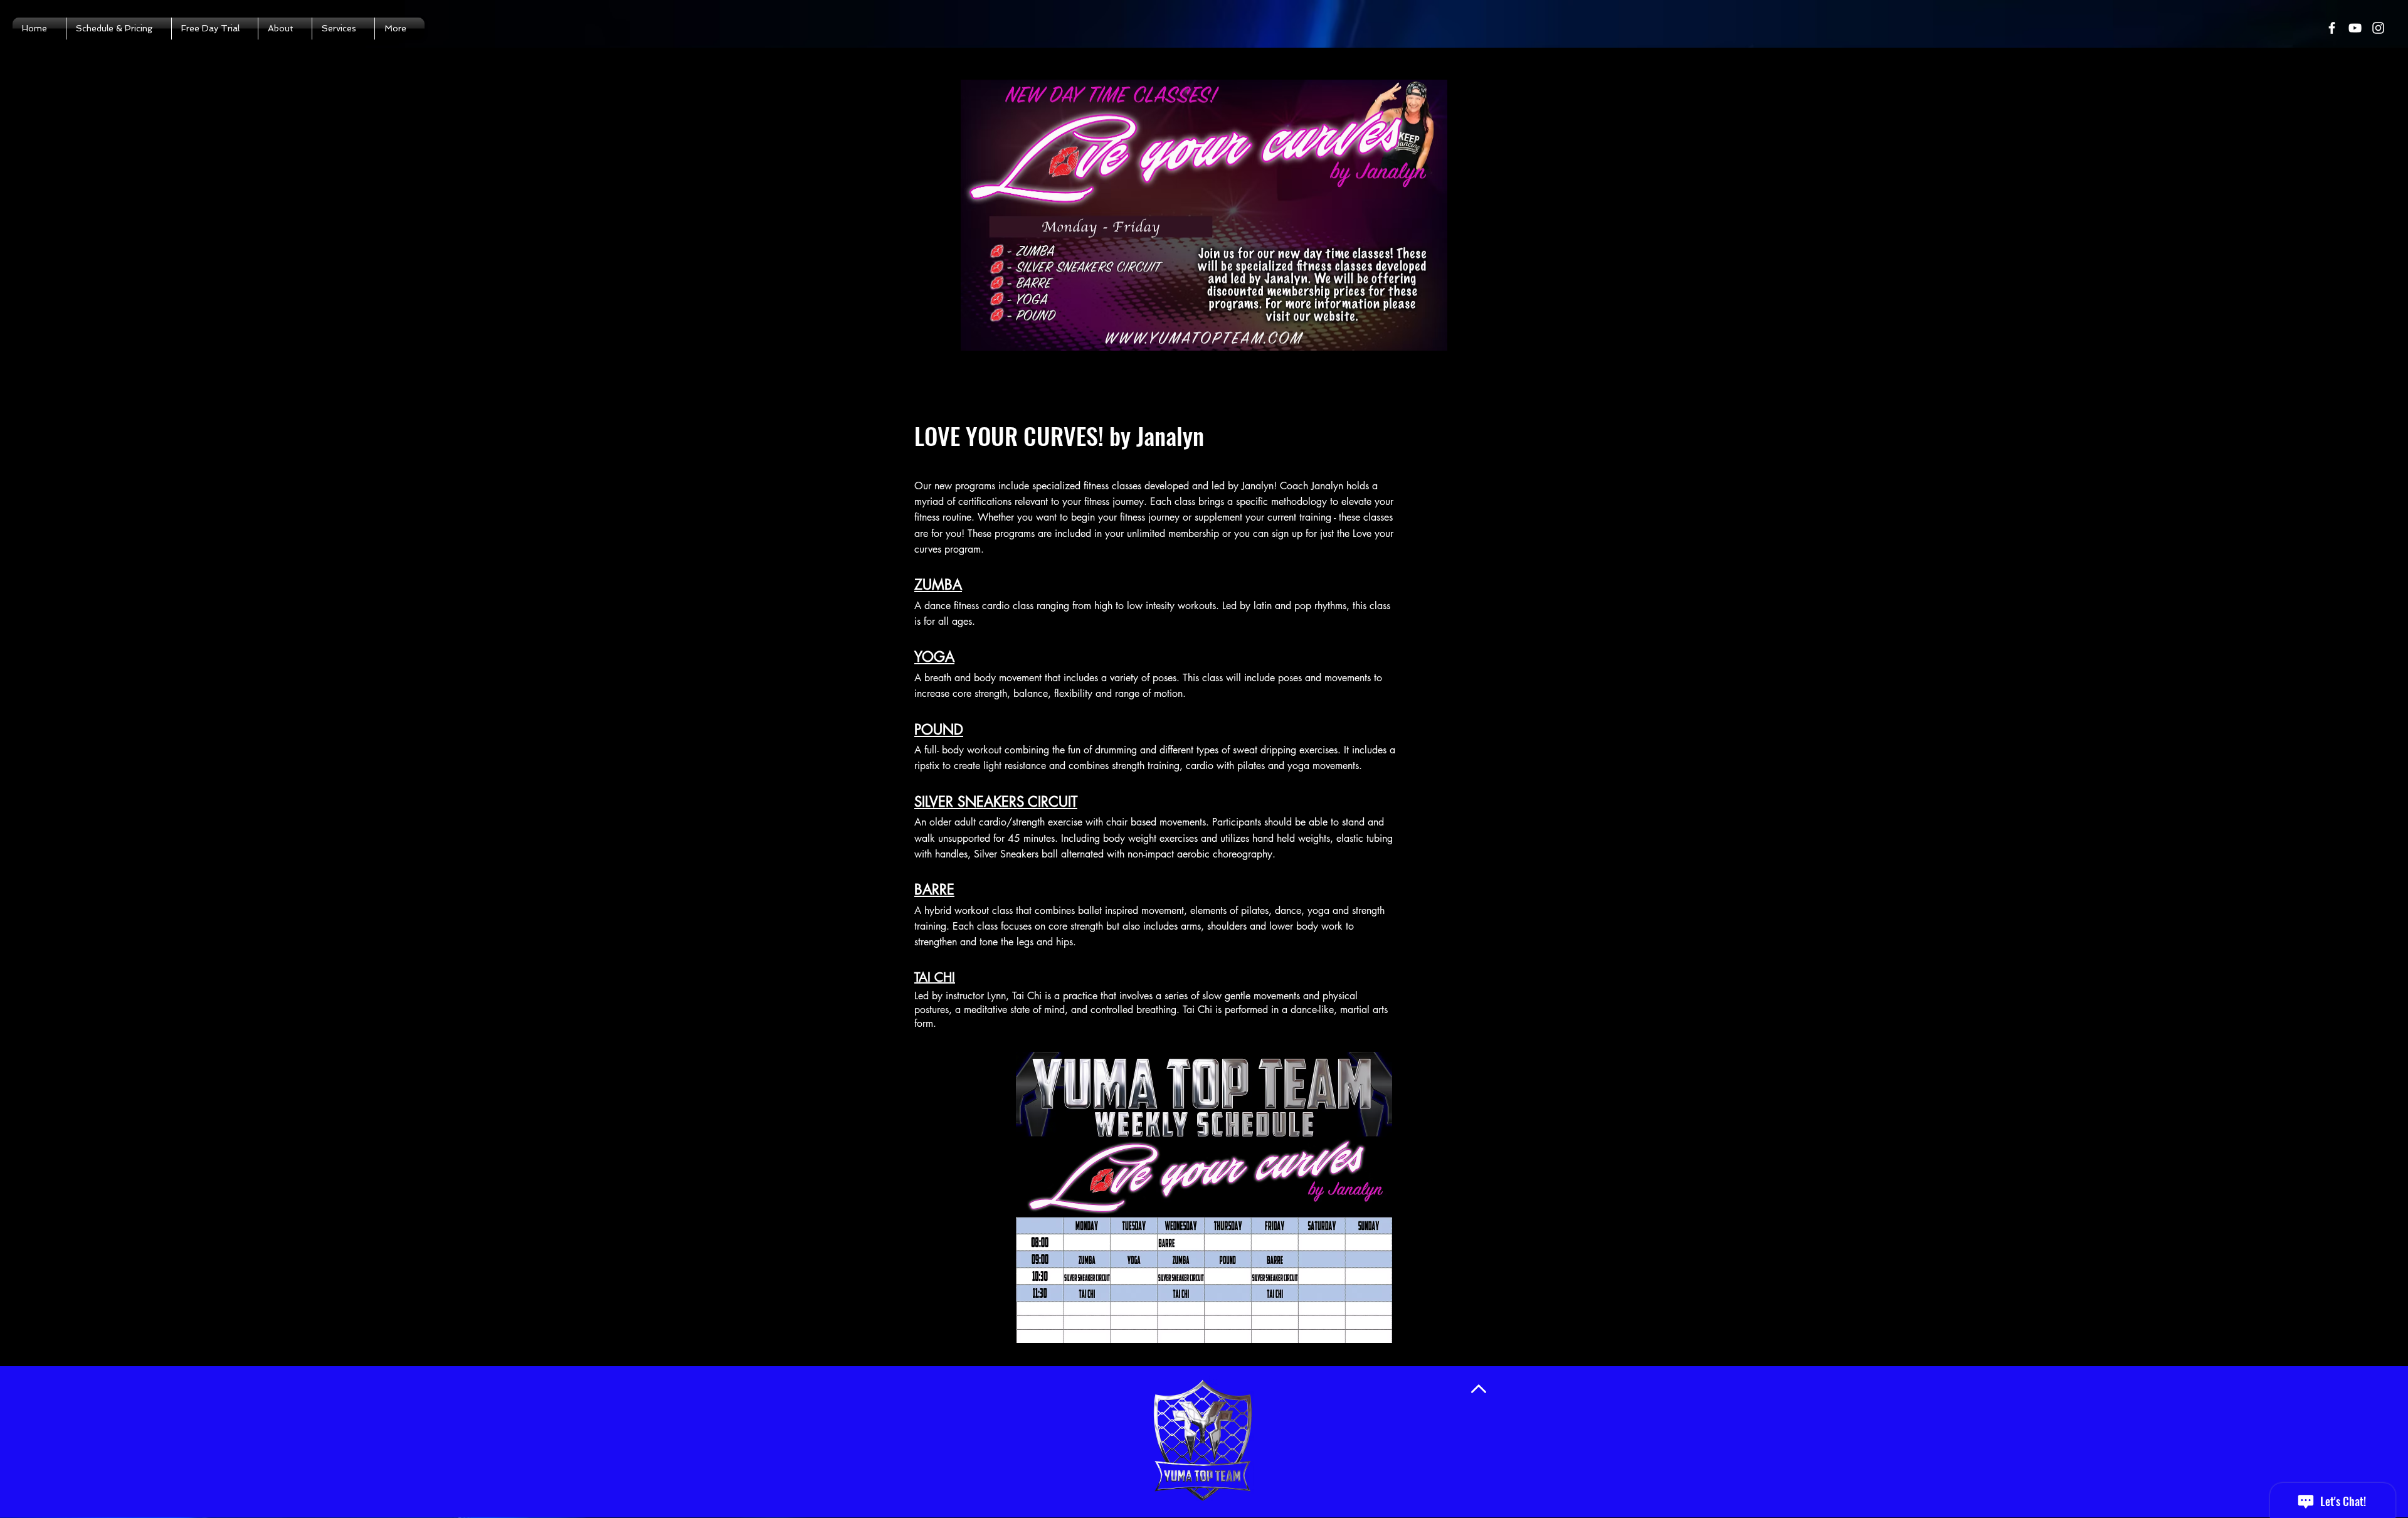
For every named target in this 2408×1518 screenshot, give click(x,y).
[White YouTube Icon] (2355, 28)
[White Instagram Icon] (2378, 28)
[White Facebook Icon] (2332, 28)
